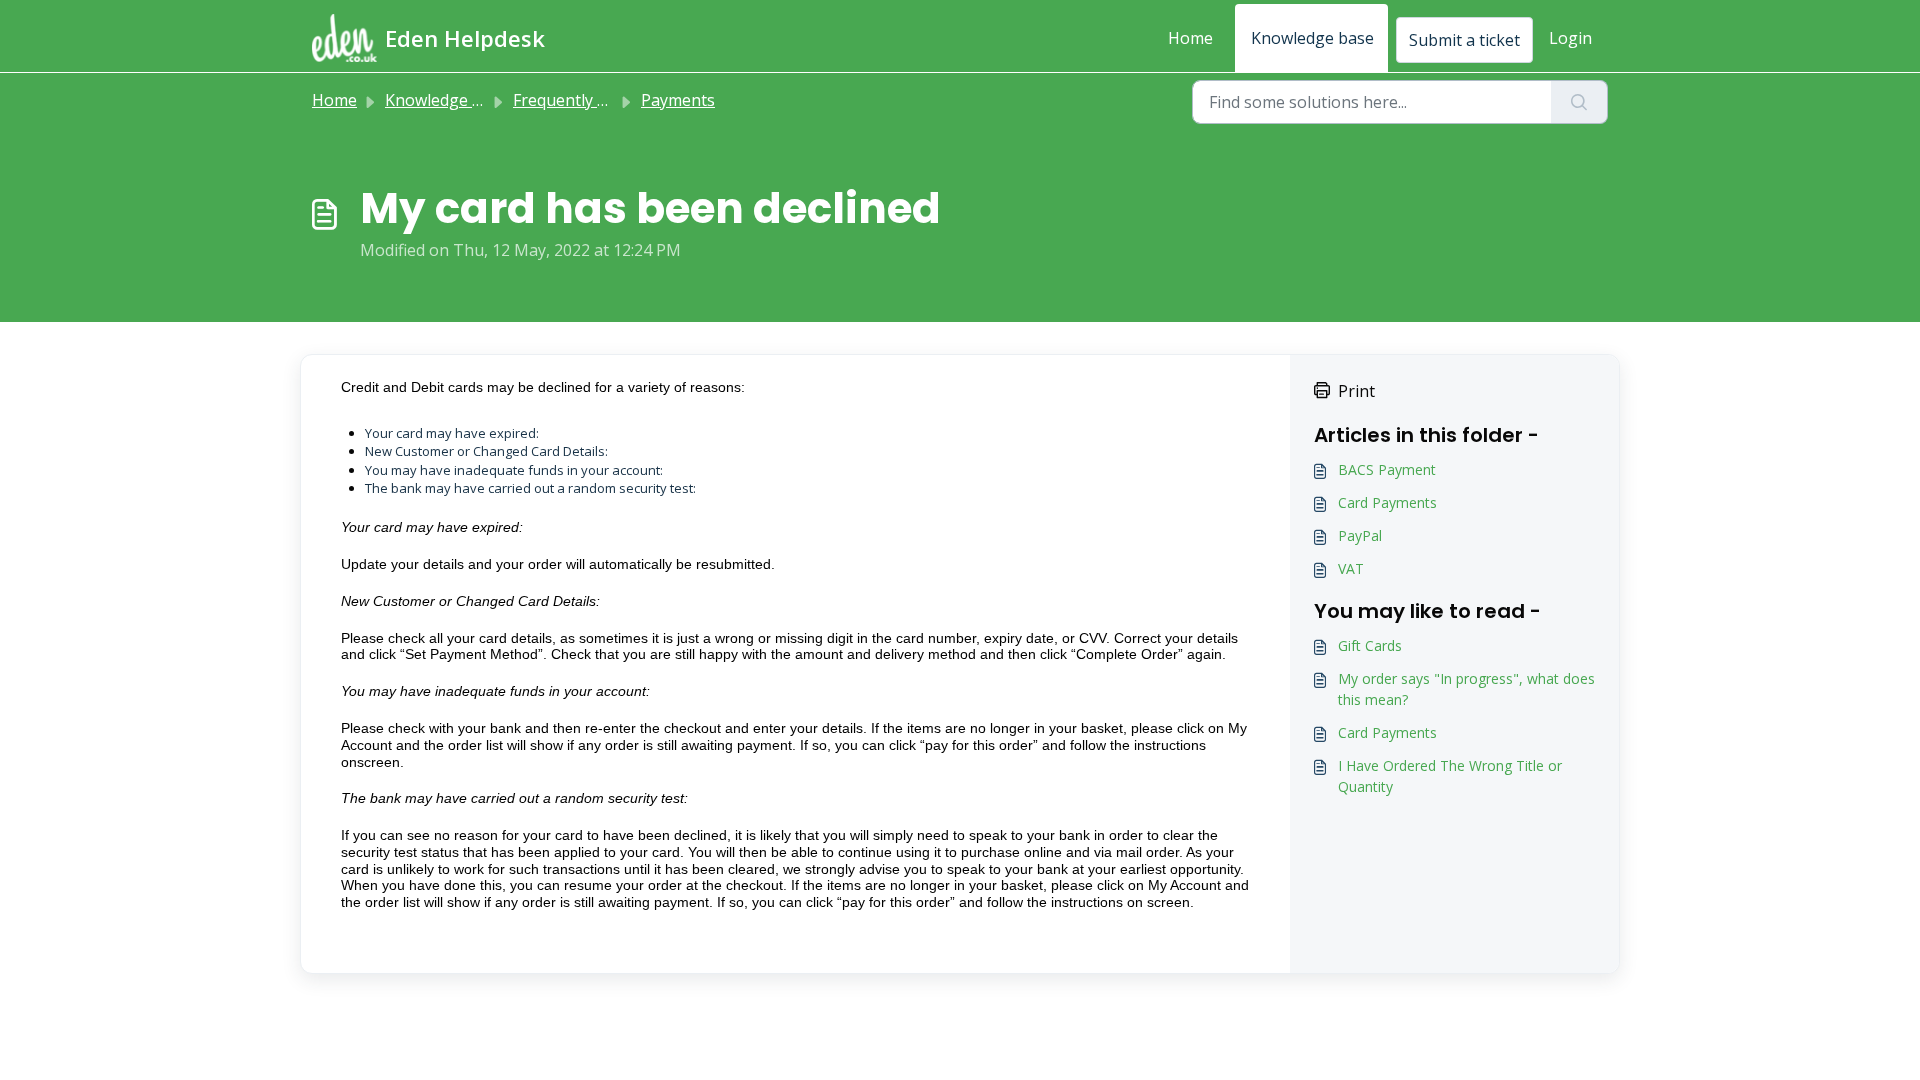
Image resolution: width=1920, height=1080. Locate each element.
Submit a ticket (1464, 40)
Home (1190, 38)
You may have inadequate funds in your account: (514, 470)
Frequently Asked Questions (618, 100)
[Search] (1579, 102)
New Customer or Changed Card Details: (486, 451)
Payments (678, 100)
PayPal (1360, 535)
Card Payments (1387, 502)
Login (1570, 38)
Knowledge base (1312, 38)
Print (1356, 391)
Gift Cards (1370, 645)
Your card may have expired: (452, 433)
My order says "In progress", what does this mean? (1466, 689)
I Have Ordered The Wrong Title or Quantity (1450, 776)
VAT (1351, 568)
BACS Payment (1387, 469)
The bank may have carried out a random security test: (530, 488)
